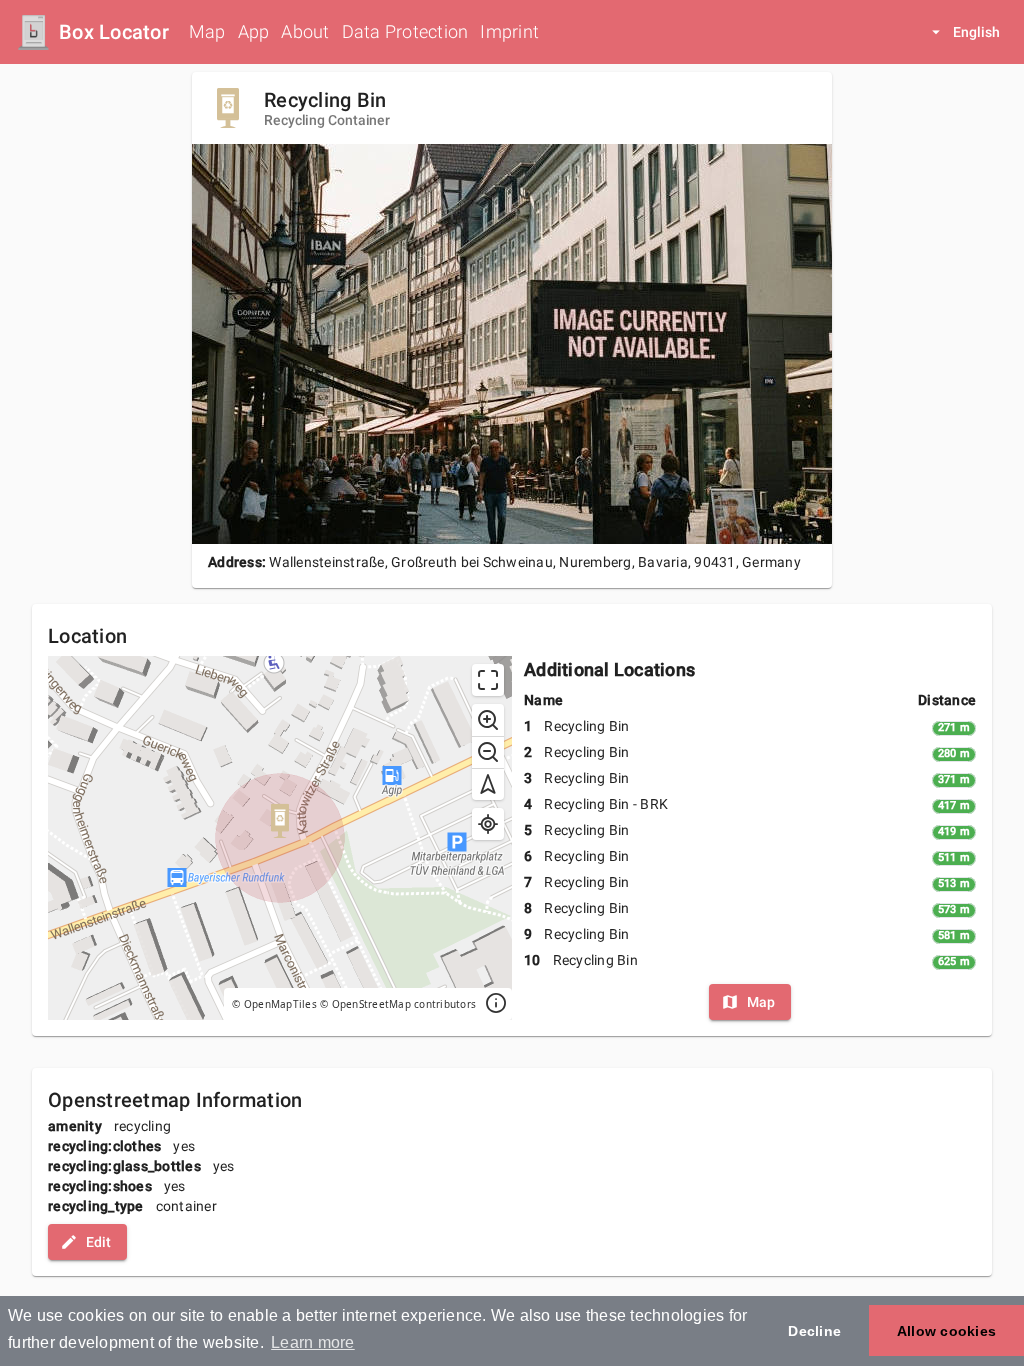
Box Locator (114, 32)
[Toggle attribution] (496, 1004)
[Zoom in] (488, 720)
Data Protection (405, 31)
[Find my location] (488, 824)
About (305, 31)
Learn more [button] (313, 1342)
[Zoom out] (488, 752)
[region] (280, 838)
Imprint (509, 31)
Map (207, 31)
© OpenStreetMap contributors (398, 1004)
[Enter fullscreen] (488, 680)
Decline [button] (814, 1331)
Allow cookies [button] (946, 1331)
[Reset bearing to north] (488, 784)
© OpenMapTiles (274, 1004)
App (254, 31)
